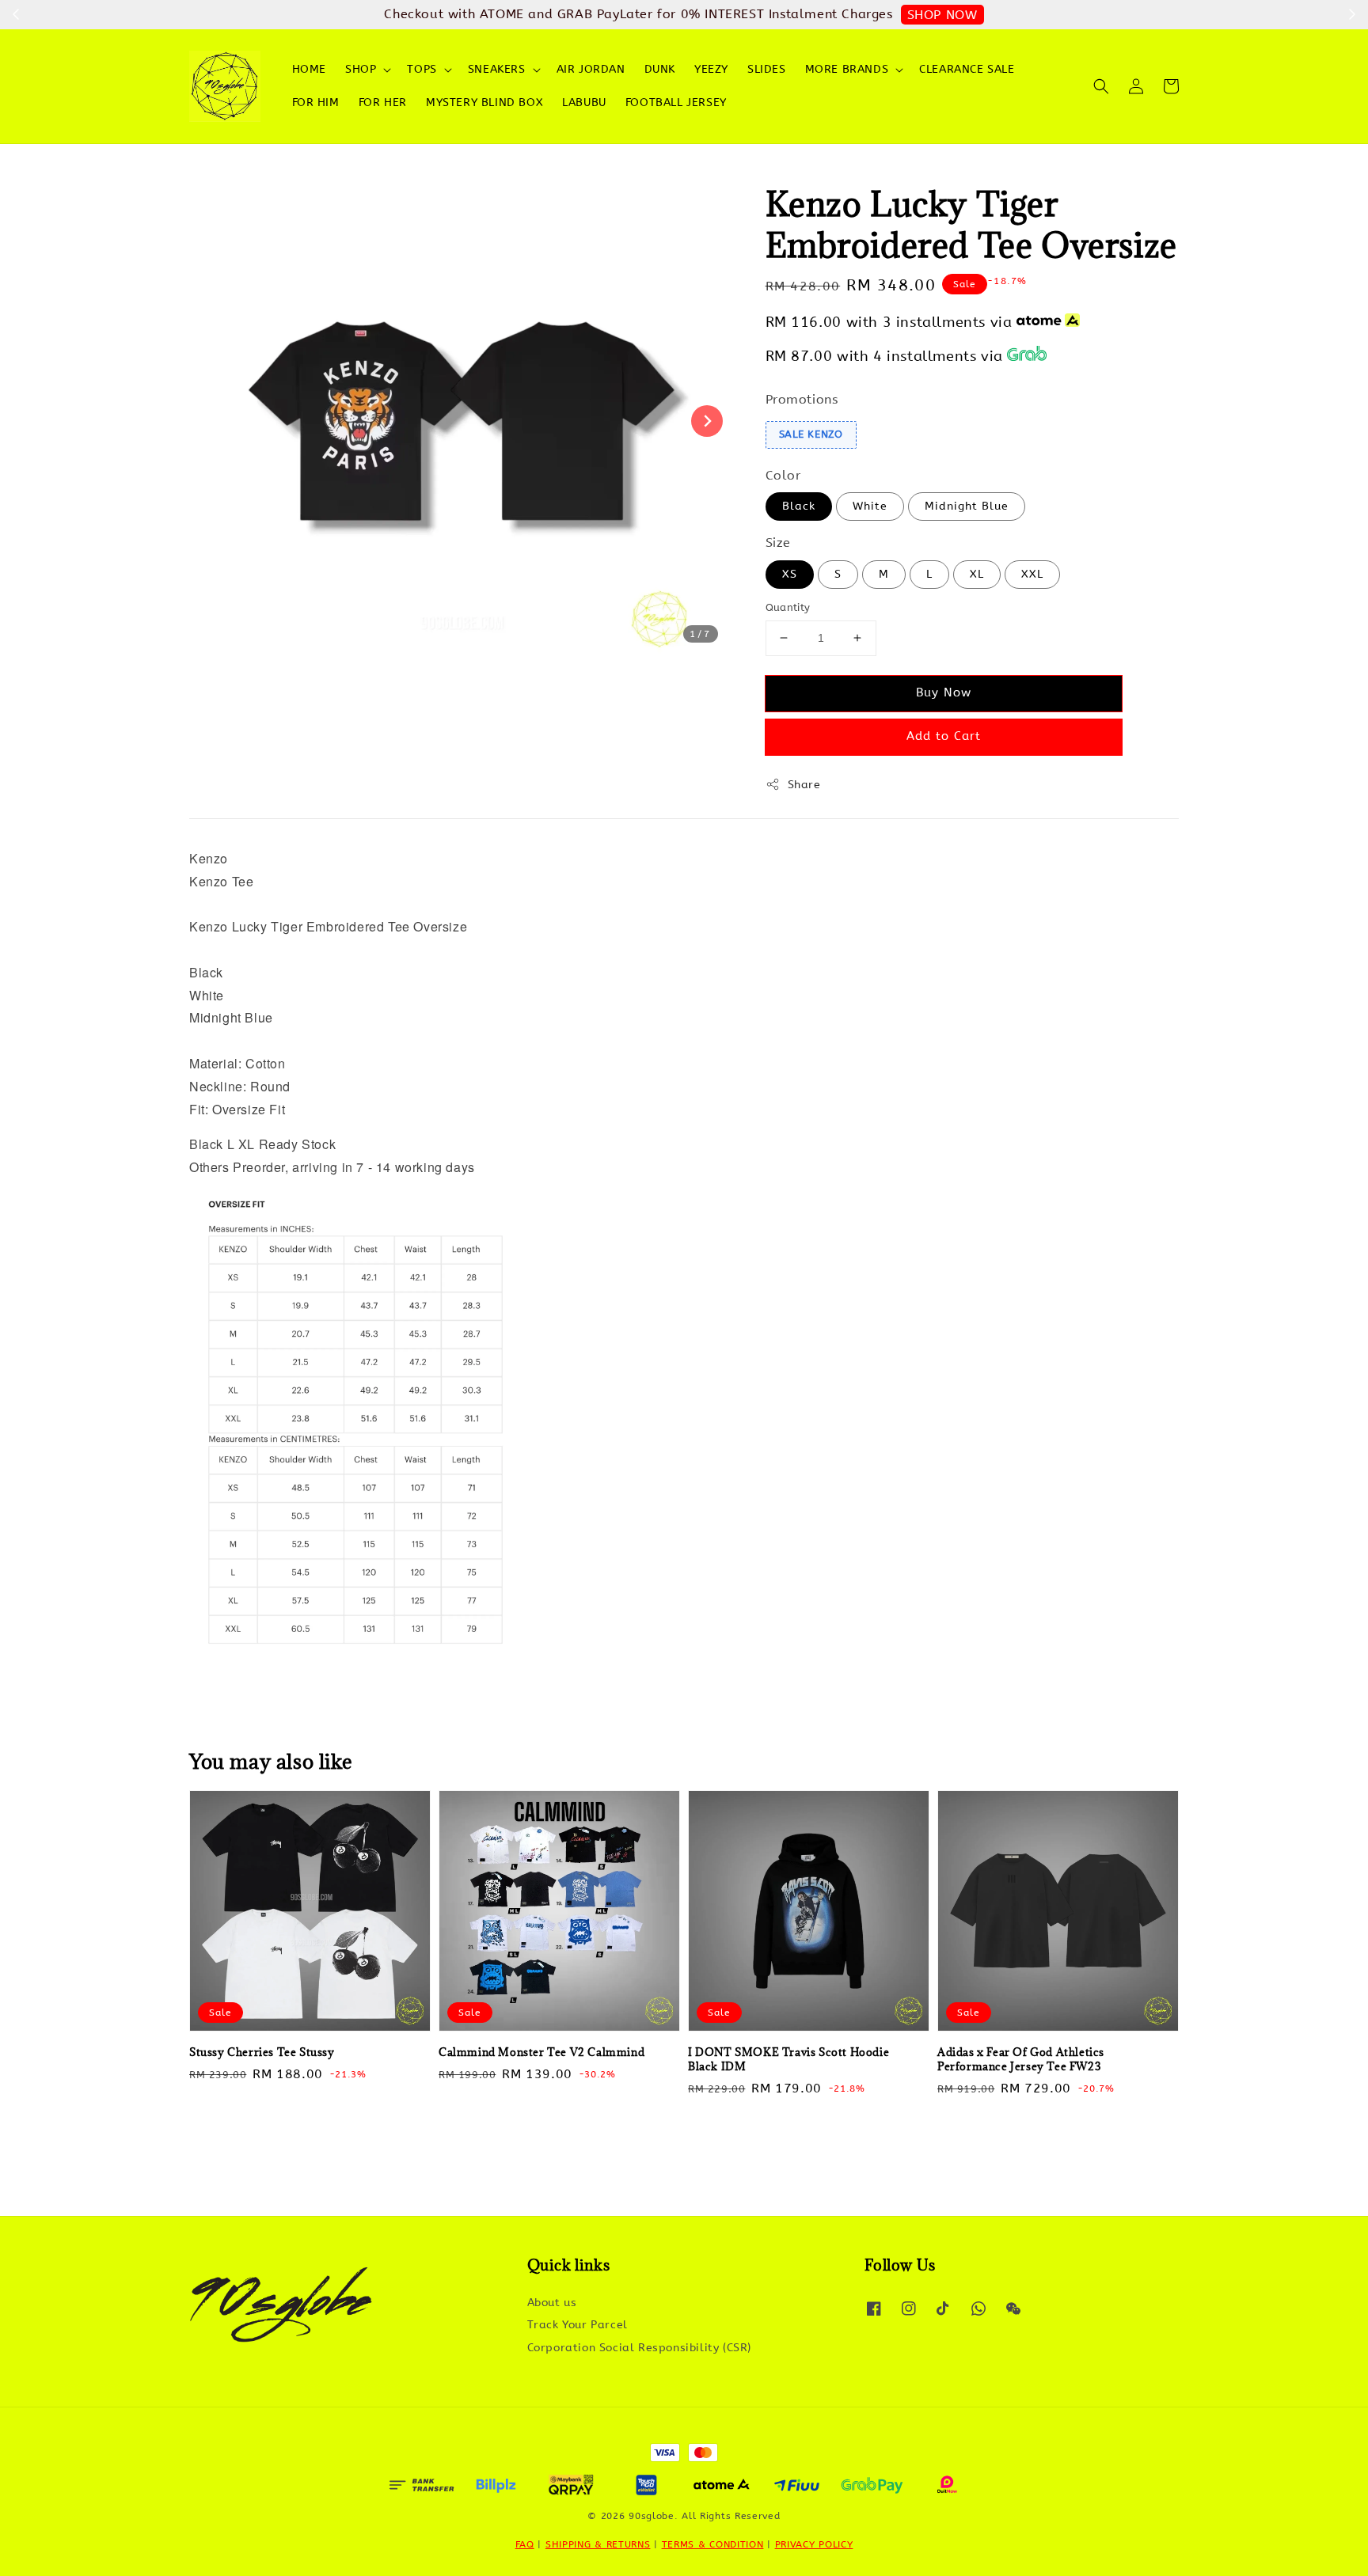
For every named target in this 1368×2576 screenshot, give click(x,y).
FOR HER (383, 102)
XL (977, 574)
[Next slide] (707, 421)
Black (799, 506)
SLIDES (767, 69)
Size (778, 543)
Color (783, 475)
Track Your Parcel (578, 2325)
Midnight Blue (967, 506)
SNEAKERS (497, 69)
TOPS (422, 69)
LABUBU (584, 102)
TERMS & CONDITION (713, 2544)
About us (552, 2303)
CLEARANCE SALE (967, 69)
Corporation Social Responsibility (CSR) (639, 2348)
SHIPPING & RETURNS (598, 2544)
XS (790, 574)
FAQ (525, 2544)
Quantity (788, 607)
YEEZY (711, 69)
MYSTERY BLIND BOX (484, 102)
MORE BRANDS (847, 69)
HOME (309, 69)
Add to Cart (944, 736)
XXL (1032, 574)
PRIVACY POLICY (814, 2544)
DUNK (660, 69)
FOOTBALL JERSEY (676, 102)
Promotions (802, 399)
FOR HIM (316, 102)
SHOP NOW (942, 15)
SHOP (361, 69)
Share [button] (804, 785)
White (870, 506)
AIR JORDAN (591, 69)
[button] (1101, 86)
